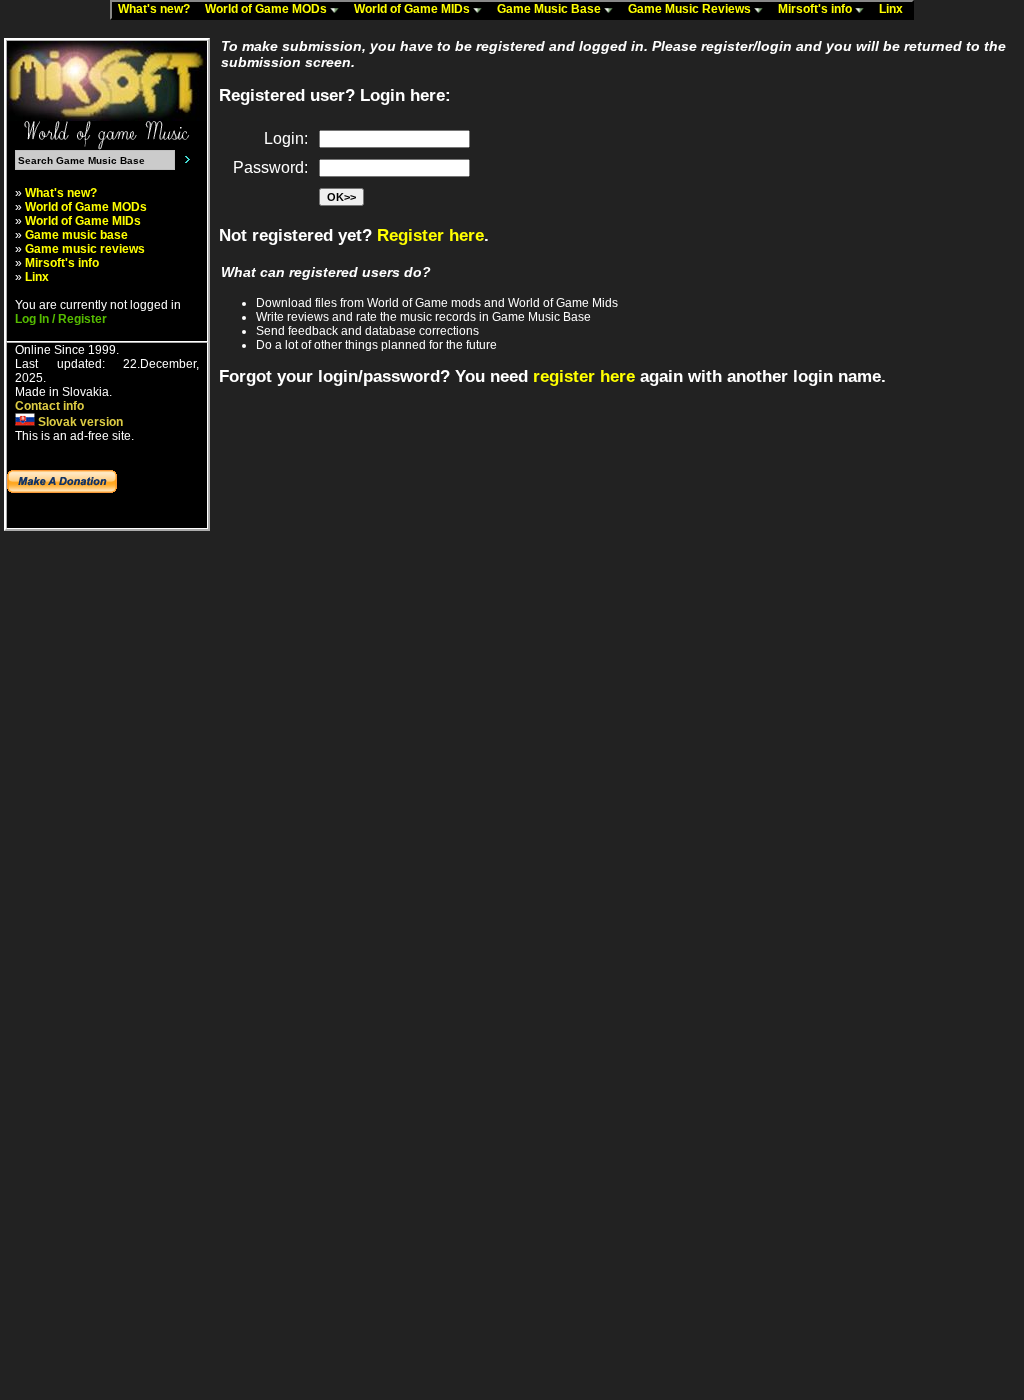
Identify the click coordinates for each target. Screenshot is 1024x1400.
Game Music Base (550, 9)
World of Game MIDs (413, 9)
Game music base (76, 235)
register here (584, 376)
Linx (895, 9)
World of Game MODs (267, 9)
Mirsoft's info (816, 9)
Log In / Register (61, 319)
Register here (430, 235)
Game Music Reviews (691, 9)
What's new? (158, 9)
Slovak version (79, 422)
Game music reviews (85, 249)
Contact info (49, 406)
